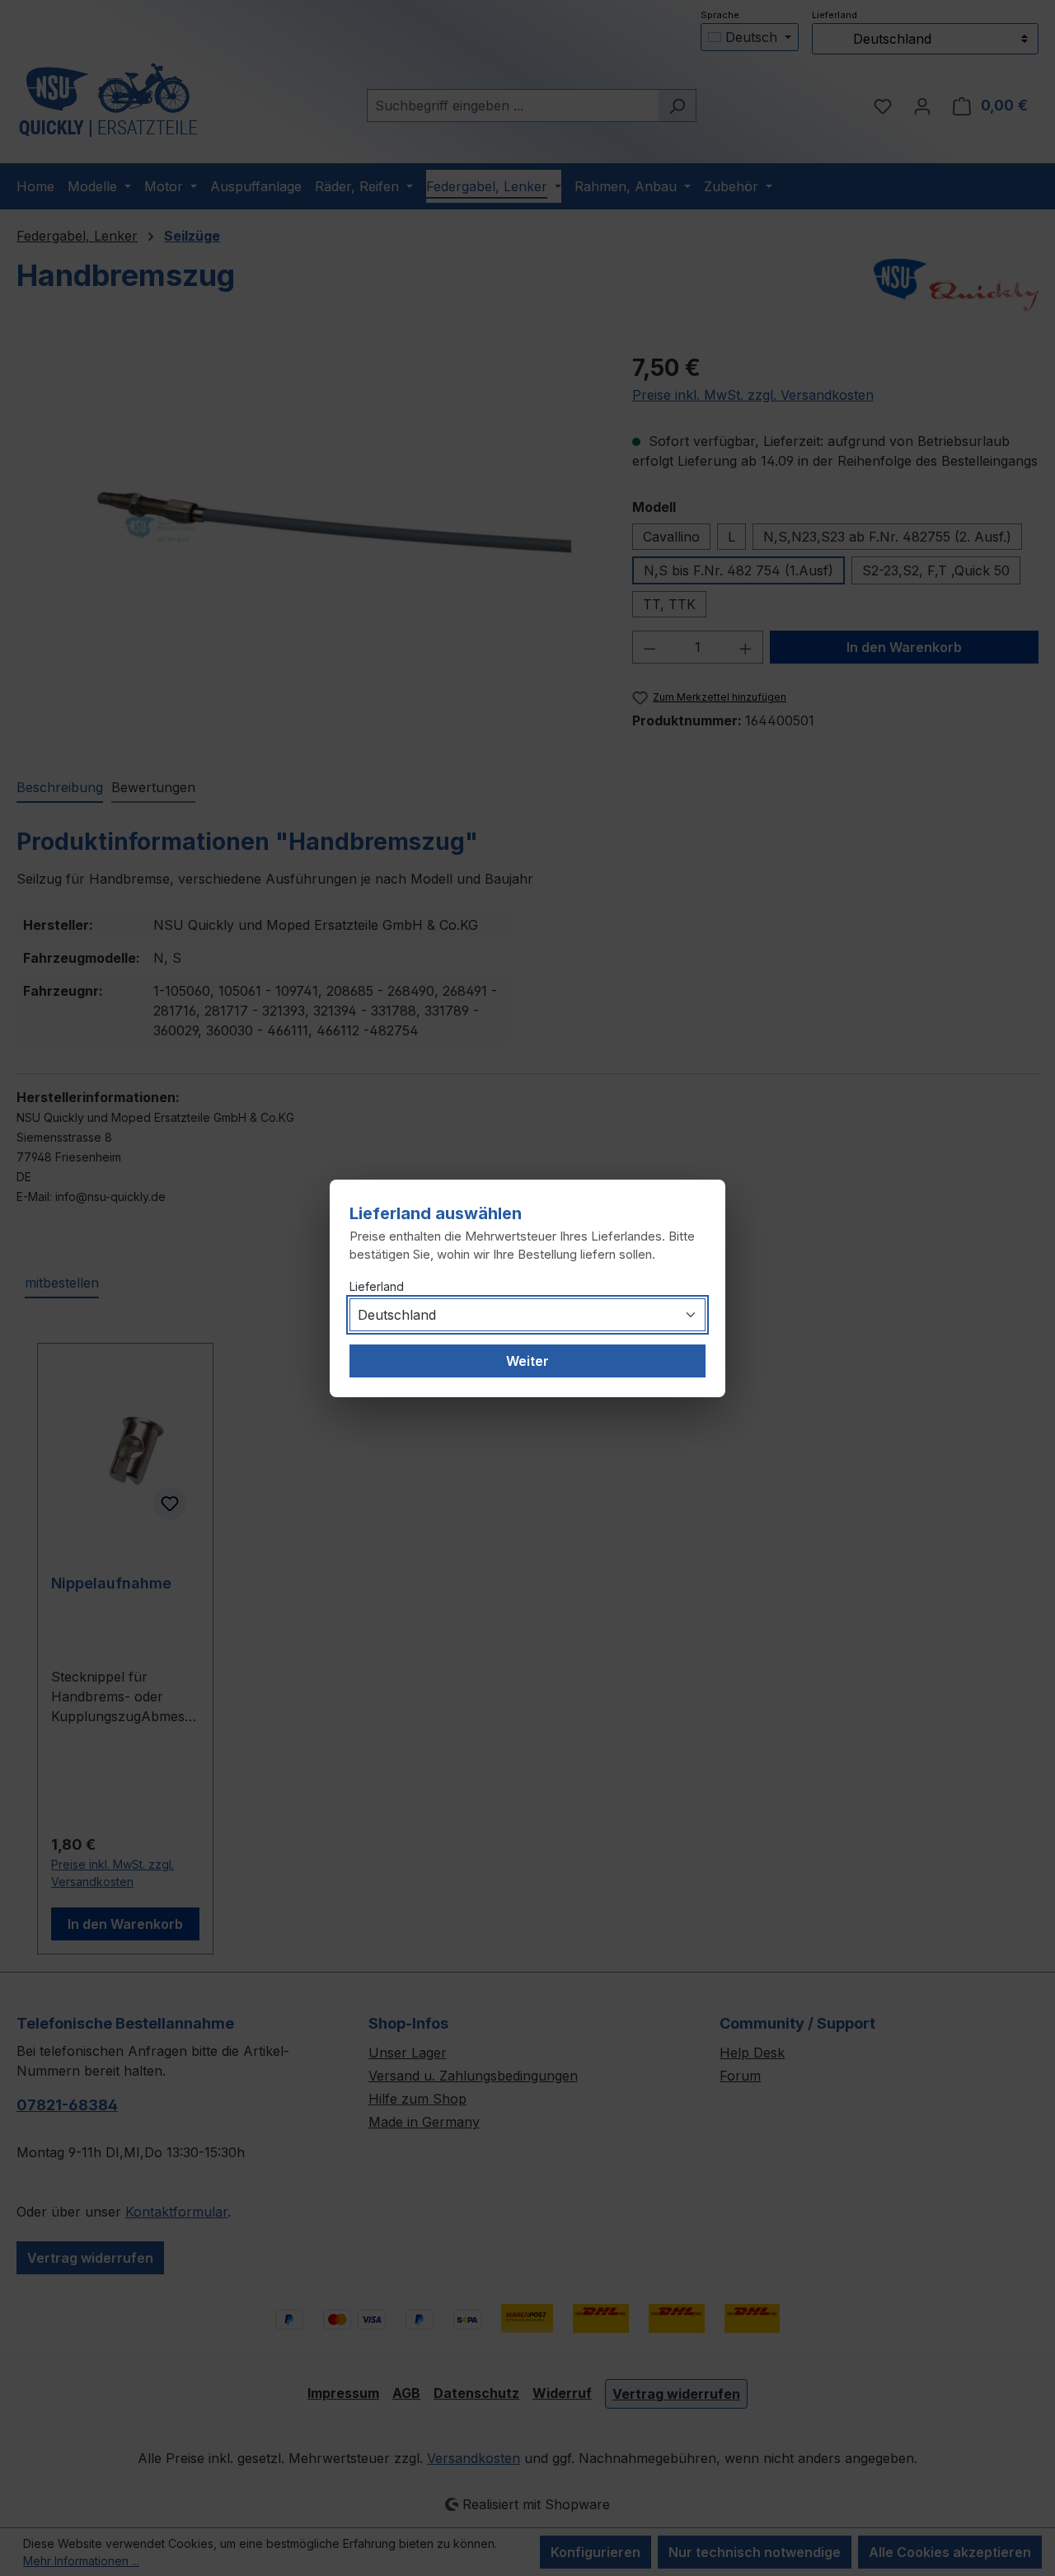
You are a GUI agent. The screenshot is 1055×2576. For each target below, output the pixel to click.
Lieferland (377, 1286)
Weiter (527, 1361)
